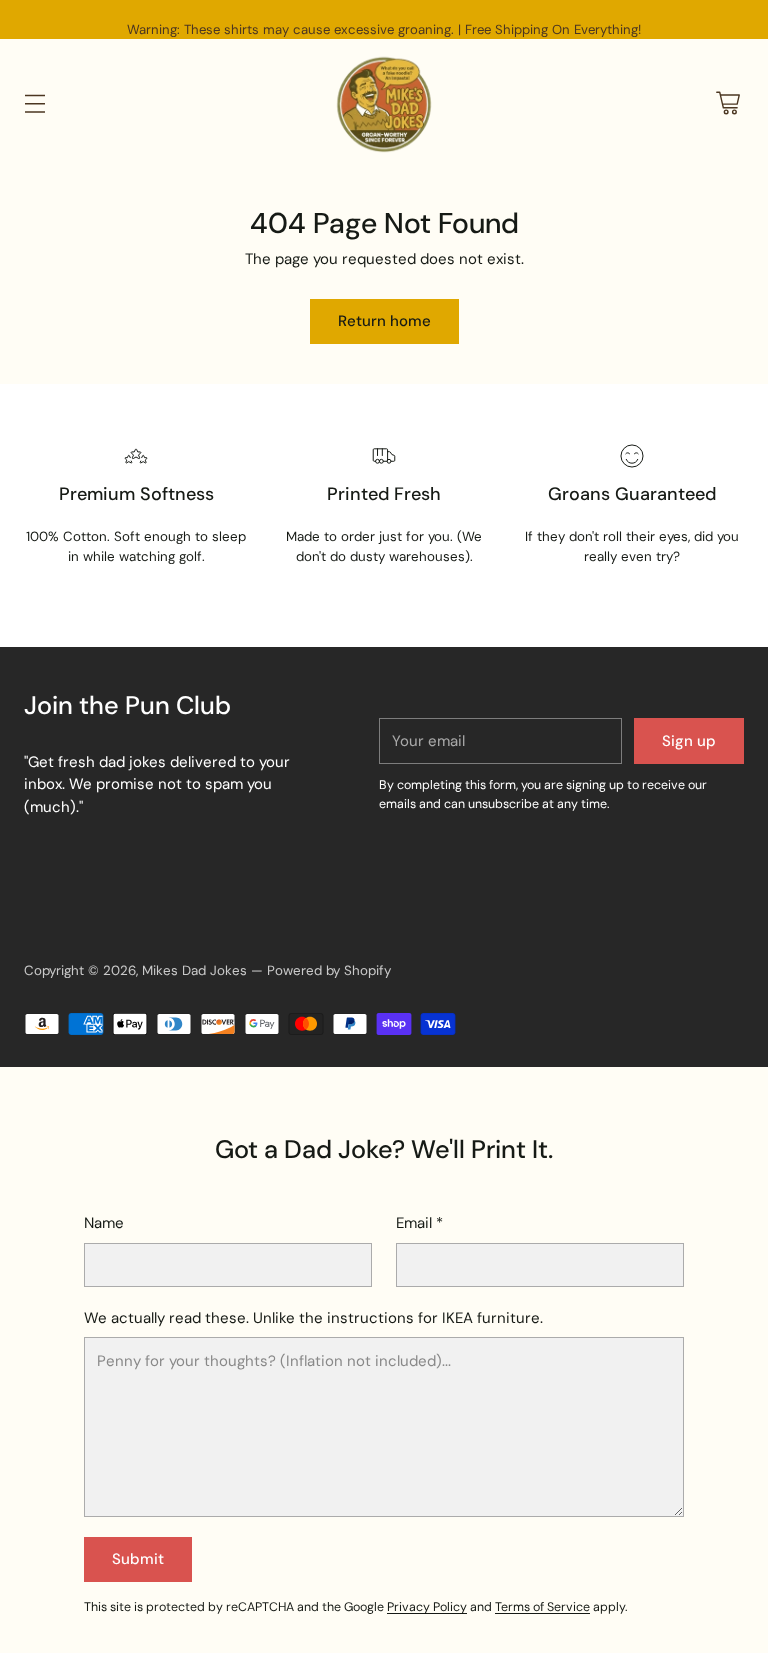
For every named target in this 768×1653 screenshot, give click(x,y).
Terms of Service (542, 1607)
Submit (138, 1559)
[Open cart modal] (727, 103)
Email (419, 1223)
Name (104, 1223)
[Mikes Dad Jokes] (384, 103)
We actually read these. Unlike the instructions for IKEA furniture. (313, 1318)
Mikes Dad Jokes (194, 970)
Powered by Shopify (329, 970)
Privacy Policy (427, 1607)
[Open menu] (34, 103)
